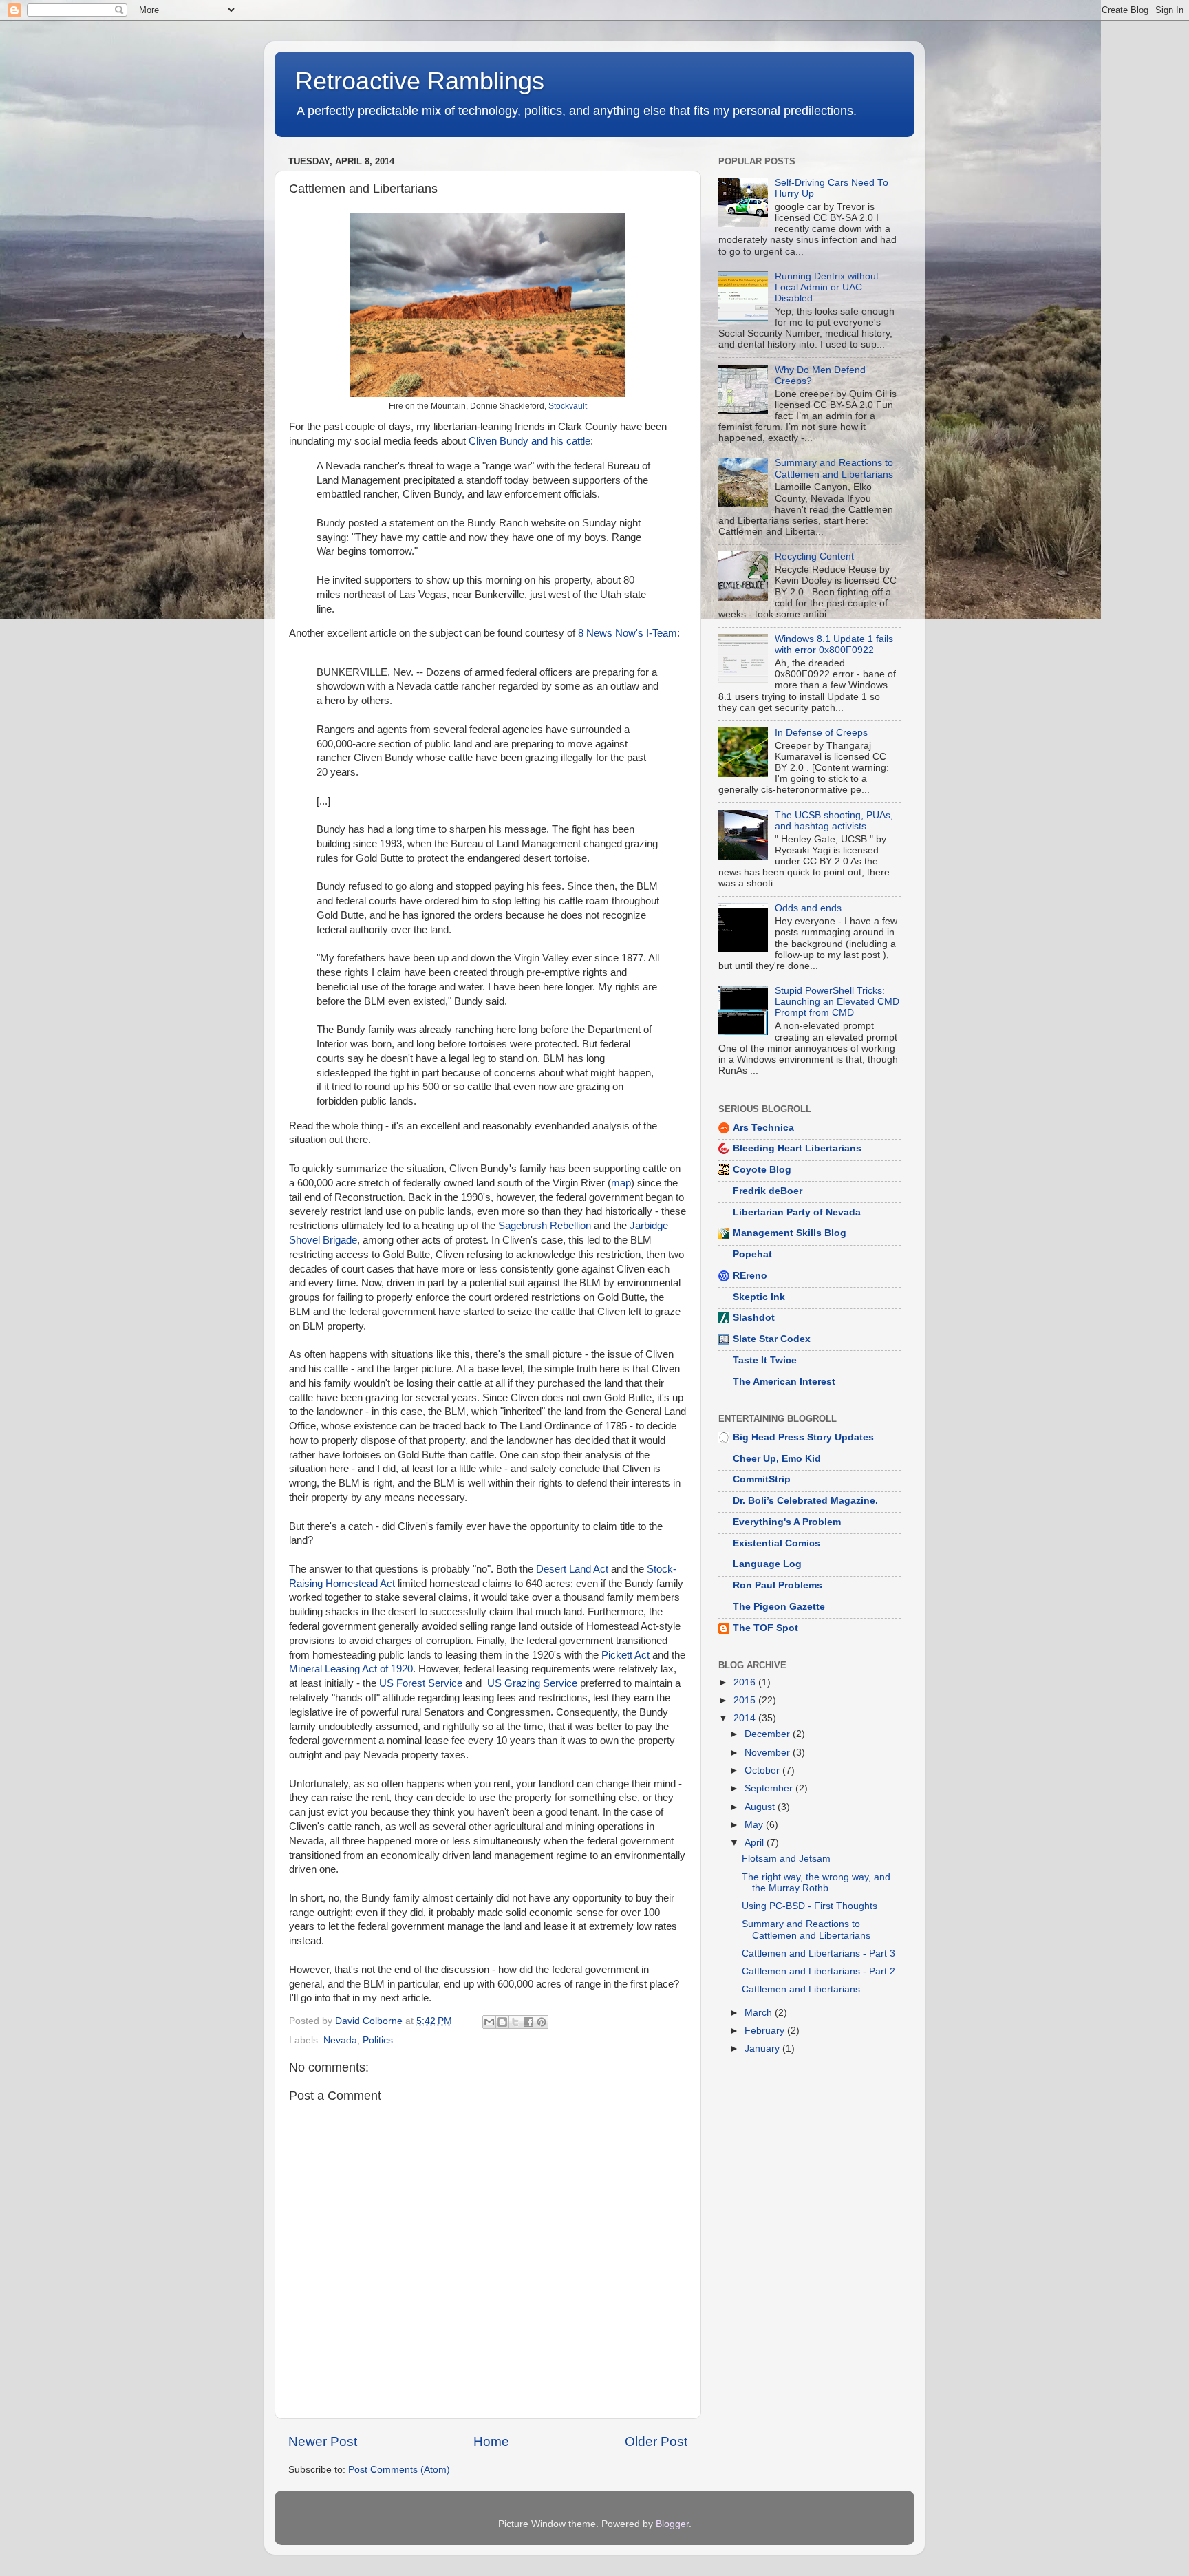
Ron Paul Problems (778, 1585)
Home (491, 2441)
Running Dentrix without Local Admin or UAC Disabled (827, 287)
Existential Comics (776, 1543)
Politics (378, 2040)
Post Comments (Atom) (399, 2470)
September (770, 1788)
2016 (746, 1682)
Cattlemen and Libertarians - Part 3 (818, 1954)
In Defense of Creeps (821, 733)
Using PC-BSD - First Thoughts (810, 1906)
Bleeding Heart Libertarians (797, 1148)
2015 (746, 1700)
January (763, 2048)
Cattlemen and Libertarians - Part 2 (818, 1971)
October (763, 1770)
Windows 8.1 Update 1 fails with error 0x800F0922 (834, 645)
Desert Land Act (572, 1569)
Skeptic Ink (759, 1297)
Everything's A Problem (787, 1522)
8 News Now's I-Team (628, 633)
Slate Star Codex (772, 1339)
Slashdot (754, 1318)
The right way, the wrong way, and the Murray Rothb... (816, 1883)
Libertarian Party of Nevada (797, 1212)
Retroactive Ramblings (420, 81)
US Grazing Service (532, 1683)
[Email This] (489, 2022)
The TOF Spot (765, 1628)
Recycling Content (814, 556)
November (769, 1753)
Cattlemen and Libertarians (801, 1989)
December (769, 1734)
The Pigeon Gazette (779, 1607)
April (756, 1843)
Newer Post (323, 2441)
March (760, 2013)
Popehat (752, 1254)
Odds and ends (808, 908)
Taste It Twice (765, 1360)
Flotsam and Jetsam (786, 1859)
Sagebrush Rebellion (545, 1226)
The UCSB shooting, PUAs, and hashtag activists (834, 821)
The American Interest (784, 1382)
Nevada (340, 2040)
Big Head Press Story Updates (803, 1437)
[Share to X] (515, 2022)
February (766, 2031)
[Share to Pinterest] (542, 2022)
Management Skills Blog (790, 1233)
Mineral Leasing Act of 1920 (351, 1669)
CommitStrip (762, 1479)
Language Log (767, 1564)
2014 (746, 1718)
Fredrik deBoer (768, 1191)
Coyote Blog (762, 1170)
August (761, 1807)
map (621, 1183)
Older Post (656, 2441)
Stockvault (568, 406)
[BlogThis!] (502, 2022)
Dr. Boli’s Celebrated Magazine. (805, 1501)
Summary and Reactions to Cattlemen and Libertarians (834, 468)
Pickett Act (625, 1655)
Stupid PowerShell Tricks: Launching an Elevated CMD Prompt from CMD (837, 1002)
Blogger (672, 2524)
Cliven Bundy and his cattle (529, 441)
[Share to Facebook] (528, 2022)
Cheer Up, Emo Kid (777, 1459)
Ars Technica (763, 1128)
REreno (750, 1276)
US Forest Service (421, 1683)
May (755, 1825)
